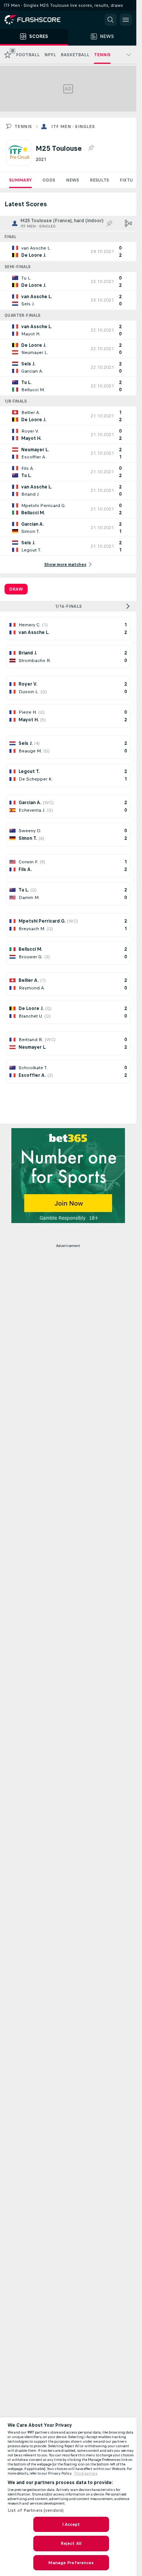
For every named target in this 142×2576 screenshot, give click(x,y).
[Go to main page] (38, 20)
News (73, 180)
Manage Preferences (71, 2563)
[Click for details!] (68, 251)
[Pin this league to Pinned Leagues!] (91, 148)
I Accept (71, 2524)
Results (99, 180)
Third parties (86, 2473)
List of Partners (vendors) (36, 2510)
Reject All (71, 2543)
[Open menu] (126, 20)
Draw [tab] (16, 589)
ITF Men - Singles (73, 126)
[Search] (111, 20)
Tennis (23, 126)
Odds (49, 180)
